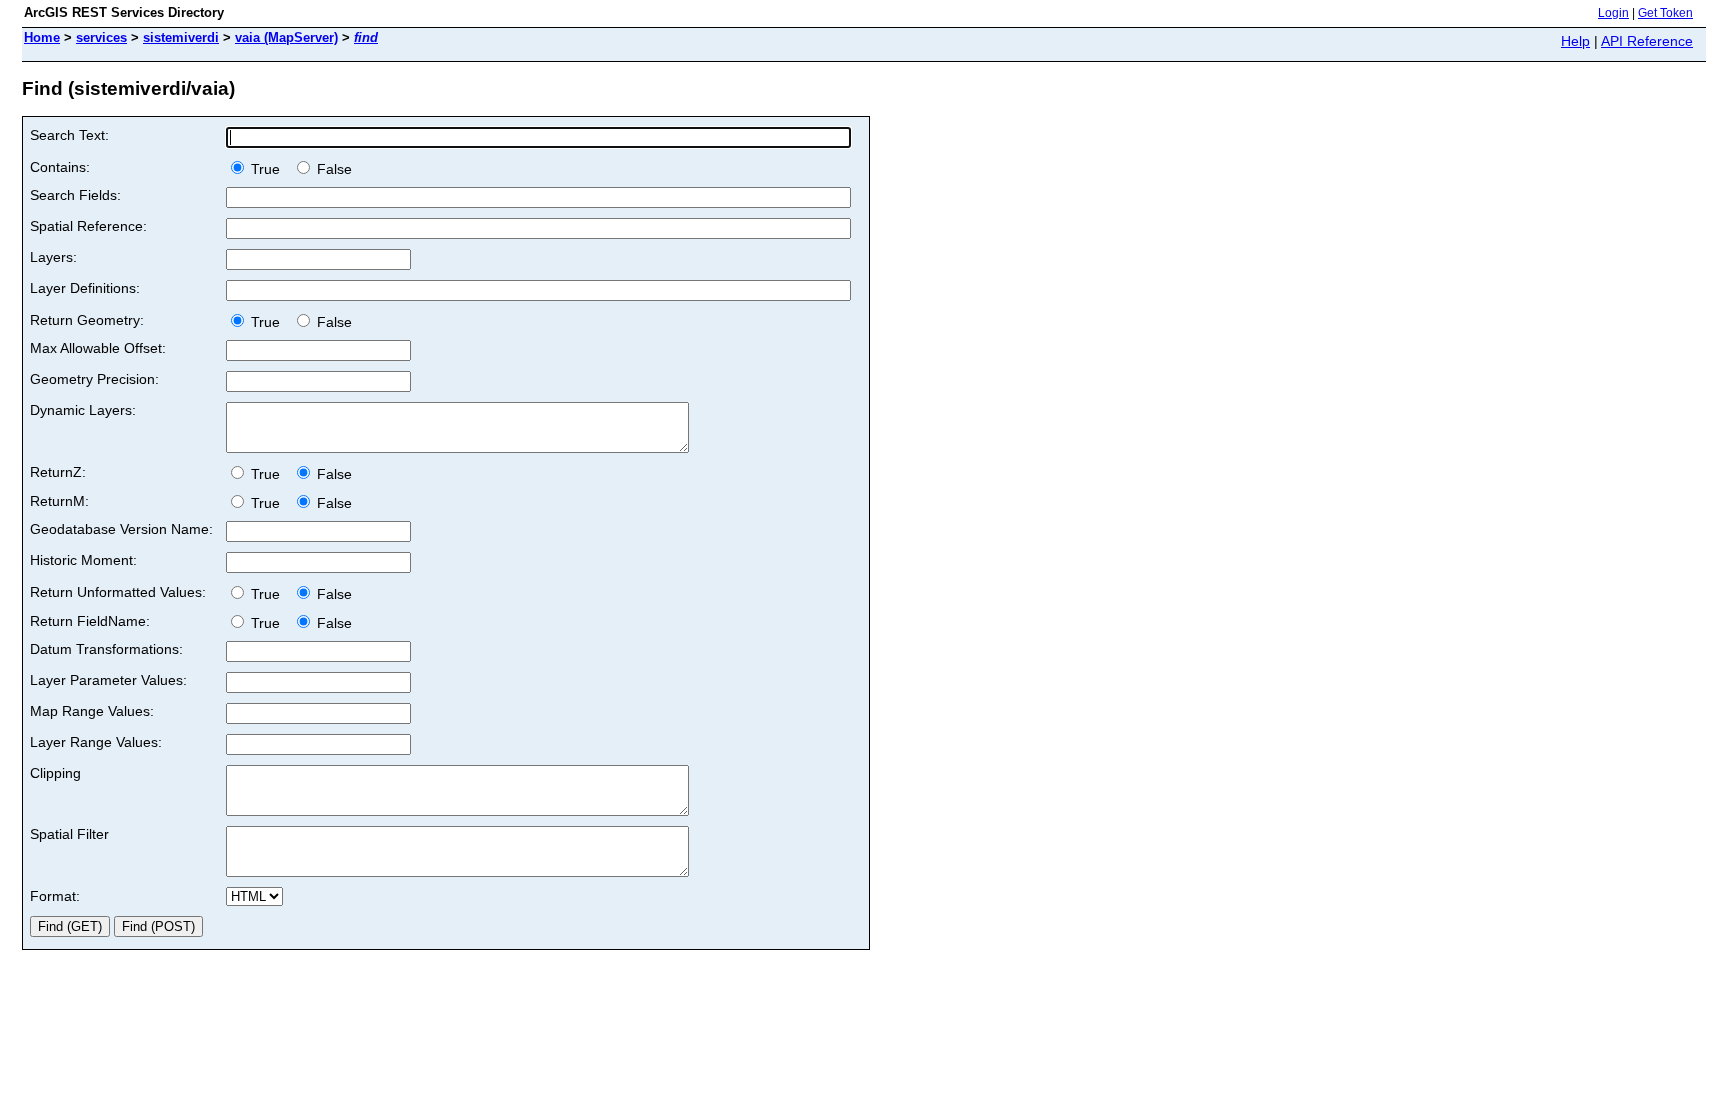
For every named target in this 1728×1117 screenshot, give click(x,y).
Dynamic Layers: (83, 410)
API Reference (1647, 41)
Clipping (55, 773)
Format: (55, 896)
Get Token (1665, 13)
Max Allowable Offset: (98, 348)
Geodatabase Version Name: (121, 529)
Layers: (53, 257)
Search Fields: (75, 195)
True (267, 169)
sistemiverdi (181, 37)
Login (1613, 13)
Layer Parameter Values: (108, 680)
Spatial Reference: (88, 226)
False (332, 169)
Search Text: (69, 135)
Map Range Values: (92, 711)
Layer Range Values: (96, 742)
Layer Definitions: (85, 288)
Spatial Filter (69, 834)
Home (42, 37)
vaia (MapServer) (286, 37)
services (101, 37)
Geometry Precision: (94, 379)
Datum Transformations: (106, 649)
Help (1575, 41)
